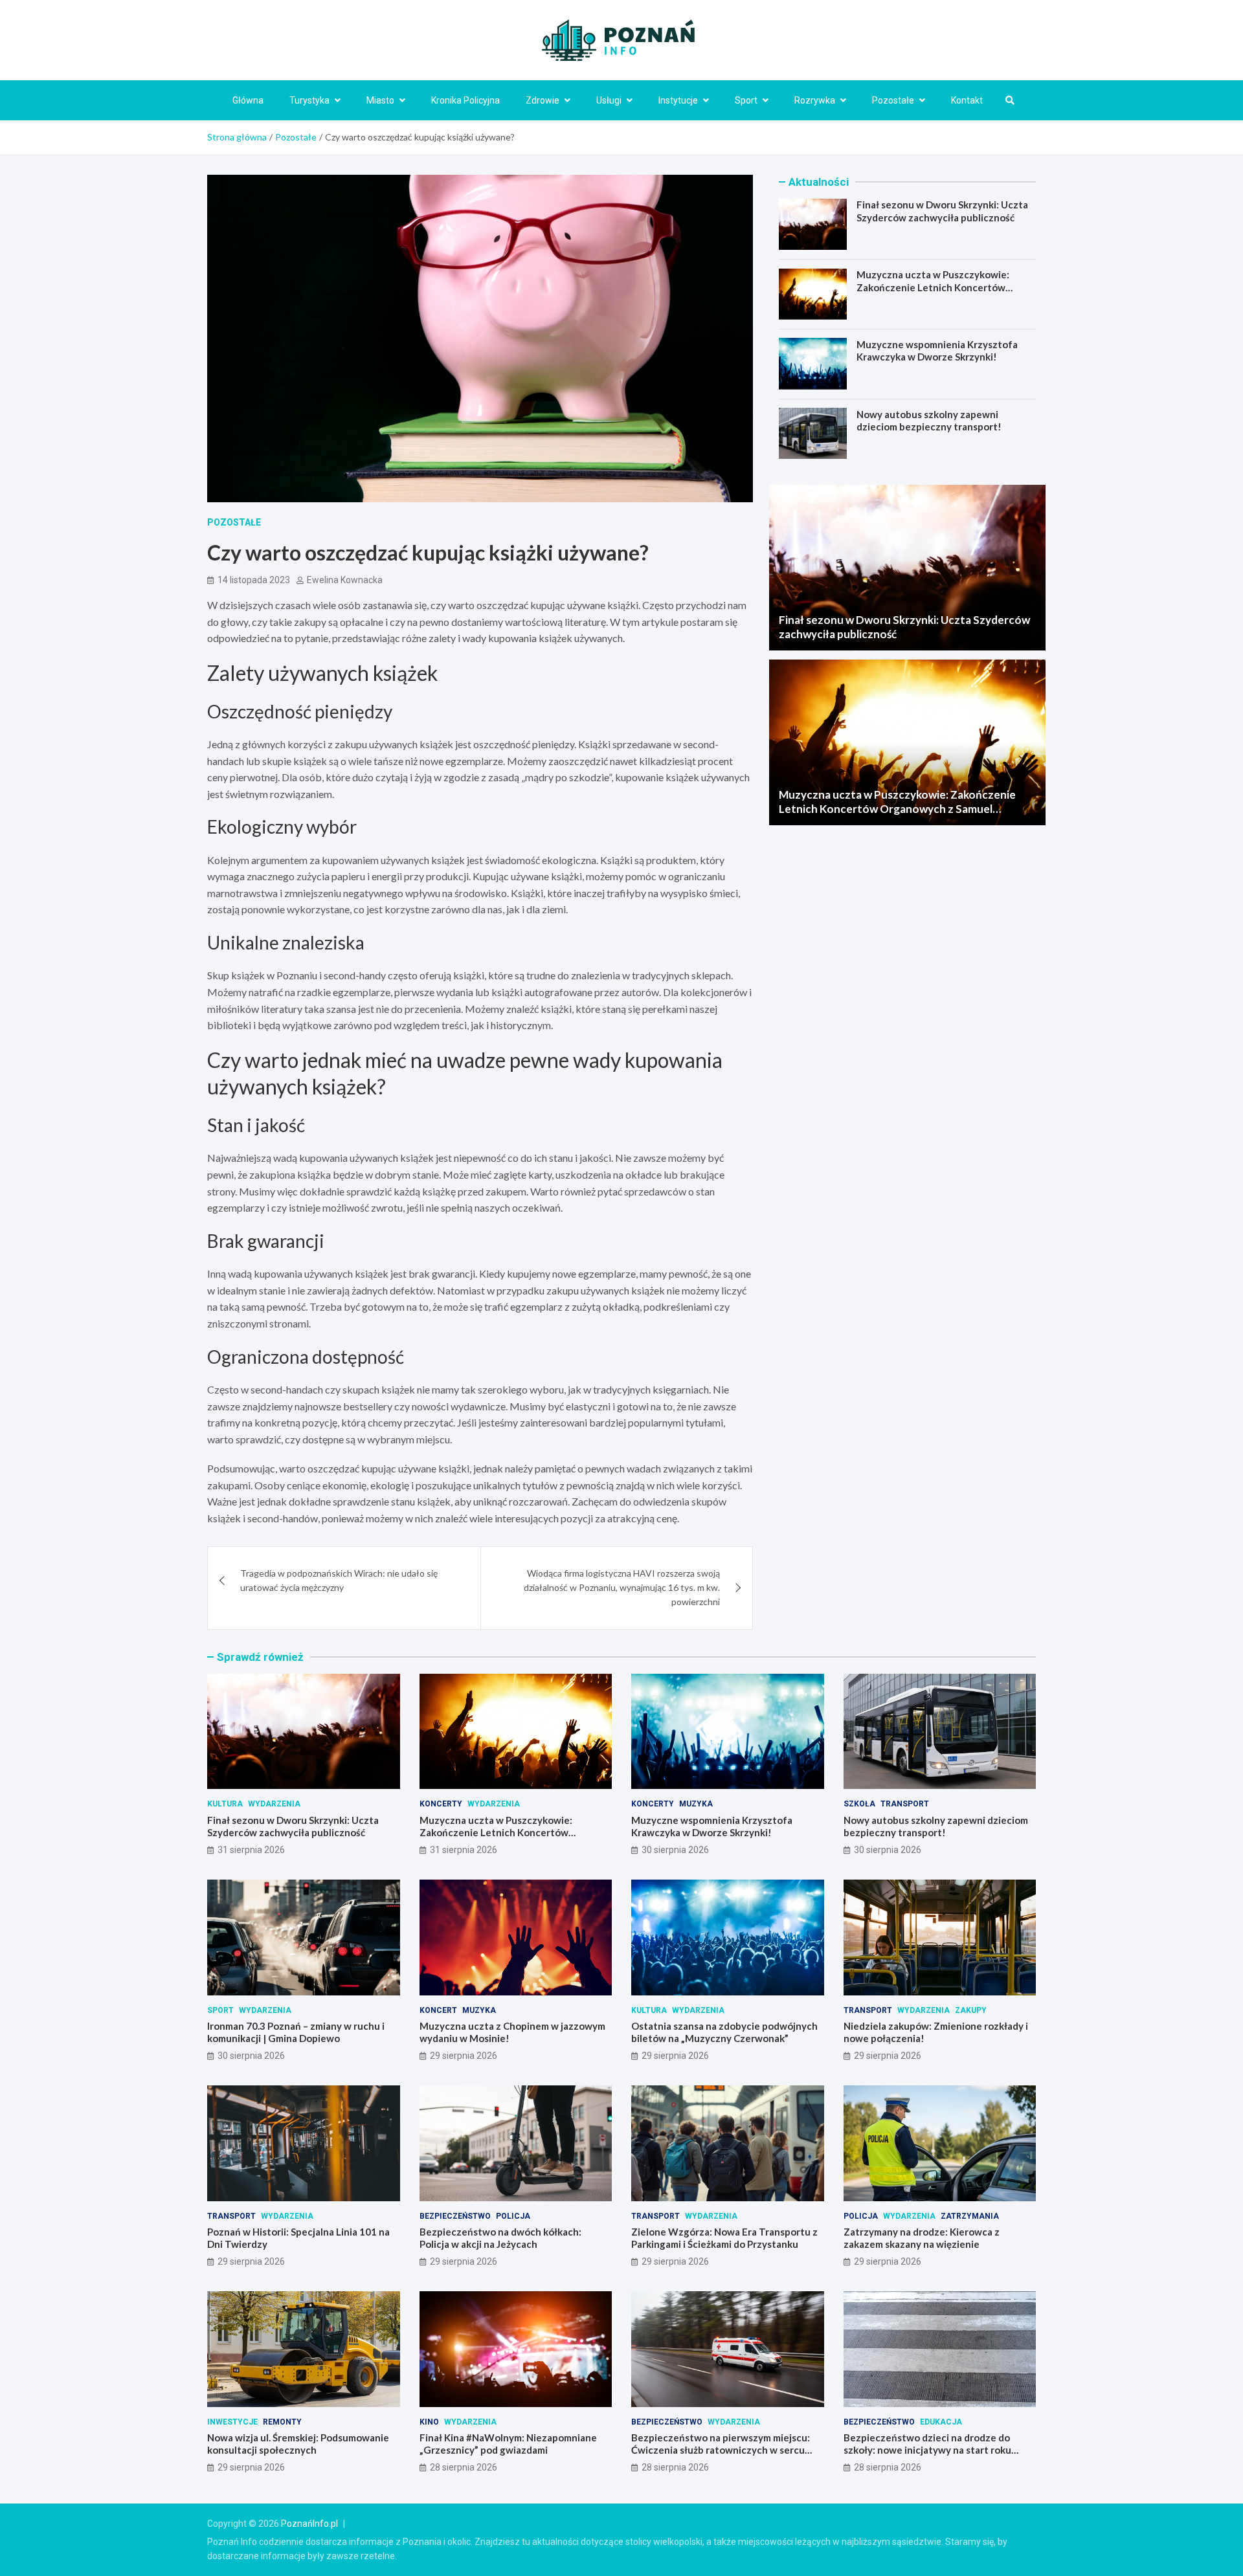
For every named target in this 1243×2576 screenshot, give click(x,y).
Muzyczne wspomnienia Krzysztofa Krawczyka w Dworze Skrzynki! (937, 350)
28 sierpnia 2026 (464, 2467)
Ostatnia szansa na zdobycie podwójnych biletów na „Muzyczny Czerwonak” (724, 2032)
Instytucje (678, 100)
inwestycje (232, 2422)
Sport (746, 100)
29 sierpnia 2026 (464, 2056)
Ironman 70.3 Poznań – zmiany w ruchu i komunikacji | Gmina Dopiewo (296, 2032)
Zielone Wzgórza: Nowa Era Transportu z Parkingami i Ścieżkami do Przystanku (724, 2238)
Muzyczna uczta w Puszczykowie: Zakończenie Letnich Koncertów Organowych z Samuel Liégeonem (933, 287)
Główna (248, 100)
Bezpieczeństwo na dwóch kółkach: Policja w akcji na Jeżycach (500, 2238)
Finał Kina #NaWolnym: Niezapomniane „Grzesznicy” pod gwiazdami (508, 2444)
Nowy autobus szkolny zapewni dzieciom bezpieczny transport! (929, 420)
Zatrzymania (970, 2216)
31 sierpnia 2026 (251, 1850)
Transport (905, 1804)
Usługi (609, 100)
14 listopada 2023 (254, 580)
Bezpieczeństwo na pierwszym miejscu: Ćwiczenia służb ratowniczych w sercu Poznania (721, 2450)
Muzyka (696, 1804)
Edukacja (941, 2422)
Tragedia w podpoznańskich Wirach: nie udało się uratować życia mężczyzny (339, 1580)
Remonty (282, 2422)
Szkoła (859, 1804)
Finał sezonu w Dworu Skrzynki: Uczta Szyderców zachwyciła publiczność (942, 211)
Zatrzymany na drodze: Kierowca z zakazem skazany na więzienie (922, 2238)
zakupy (971, 2010)
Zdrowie (543, 100)
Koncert (438, 2010)
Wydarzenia (274, 1804)
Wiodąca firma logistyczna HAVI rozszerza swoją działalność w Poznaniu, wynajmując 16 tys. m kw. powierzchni (622, 1588)
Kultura (225, 1804)
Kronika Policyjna (465, 100)
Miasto (380, 100)
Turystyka (309, 100)
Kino (429, 2422)
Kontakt (967, 100)
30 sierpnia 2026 (675, 1850)
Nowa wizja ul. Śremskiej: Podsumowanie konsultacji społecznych (298, 2444)
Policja (513, 2216)
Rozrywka (815, 100)
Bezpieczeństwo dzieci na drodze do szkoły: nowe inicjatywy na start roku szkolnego (927, 2450)
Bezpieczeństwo (455, 2216)
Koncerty (441, 1804)
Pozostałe (893, 100)
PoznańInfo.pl (309, 2524)
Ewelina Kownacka (345, 580)
